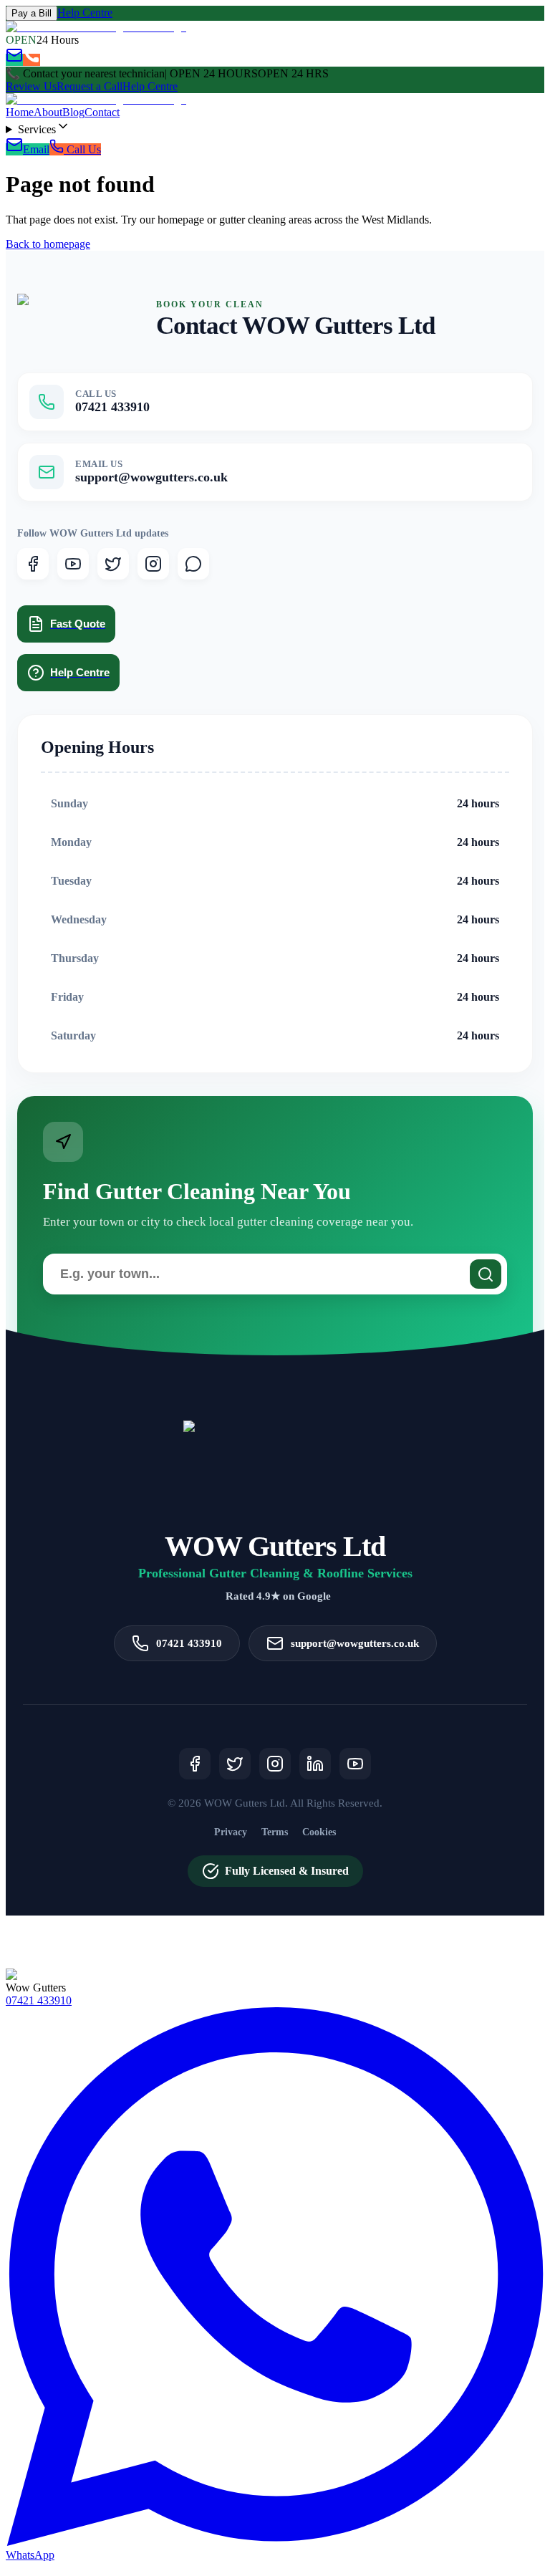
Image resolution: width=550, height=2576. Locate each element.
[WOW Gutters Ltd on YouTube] (73, 564)
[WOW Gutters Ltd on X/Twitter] (113, 564)
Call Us (82, 149)
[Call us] (32, 60)
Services (37, 129)
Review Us (31, 86)
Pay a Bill (32, 13)
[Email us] (14, 60)
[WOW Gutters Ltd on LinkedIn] (315, 1764)
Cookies (319, 1832)
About (48, 112)
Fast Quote (78, 624)
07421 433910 (39, 2000)
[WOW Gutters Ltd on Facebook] (33, 564)
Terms (275, 1832)
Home (20, 112)
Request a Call (90, 86)
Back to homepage (48, 244)
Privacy (231, 1832)
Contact (102, 112)
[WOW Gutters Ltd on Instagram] (153, 564)
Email (36, 149)
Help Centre (85, 13)
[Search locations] (486, 1274)
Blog (73, 112)
